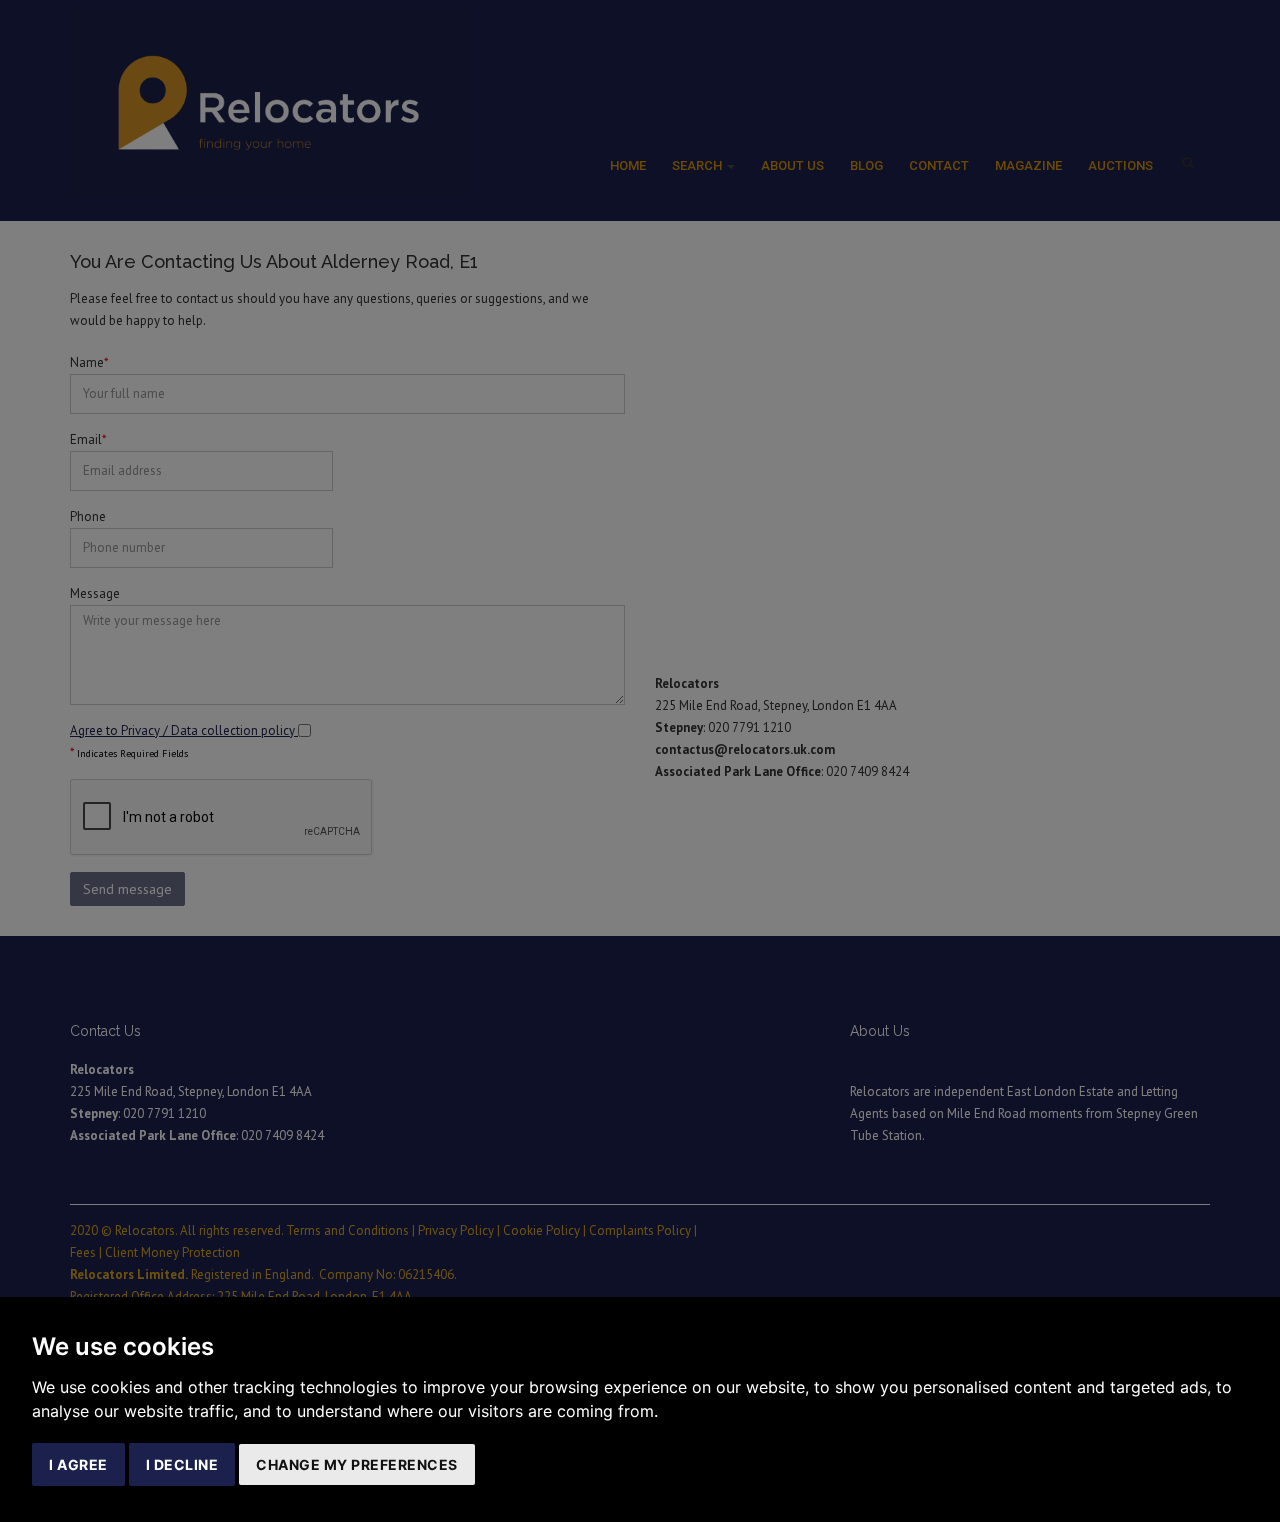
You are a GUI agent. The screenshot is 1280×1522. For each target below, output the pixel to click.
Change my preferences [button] (357, 1464)
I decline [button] (182, 1464)
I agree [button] (78, 1464)
